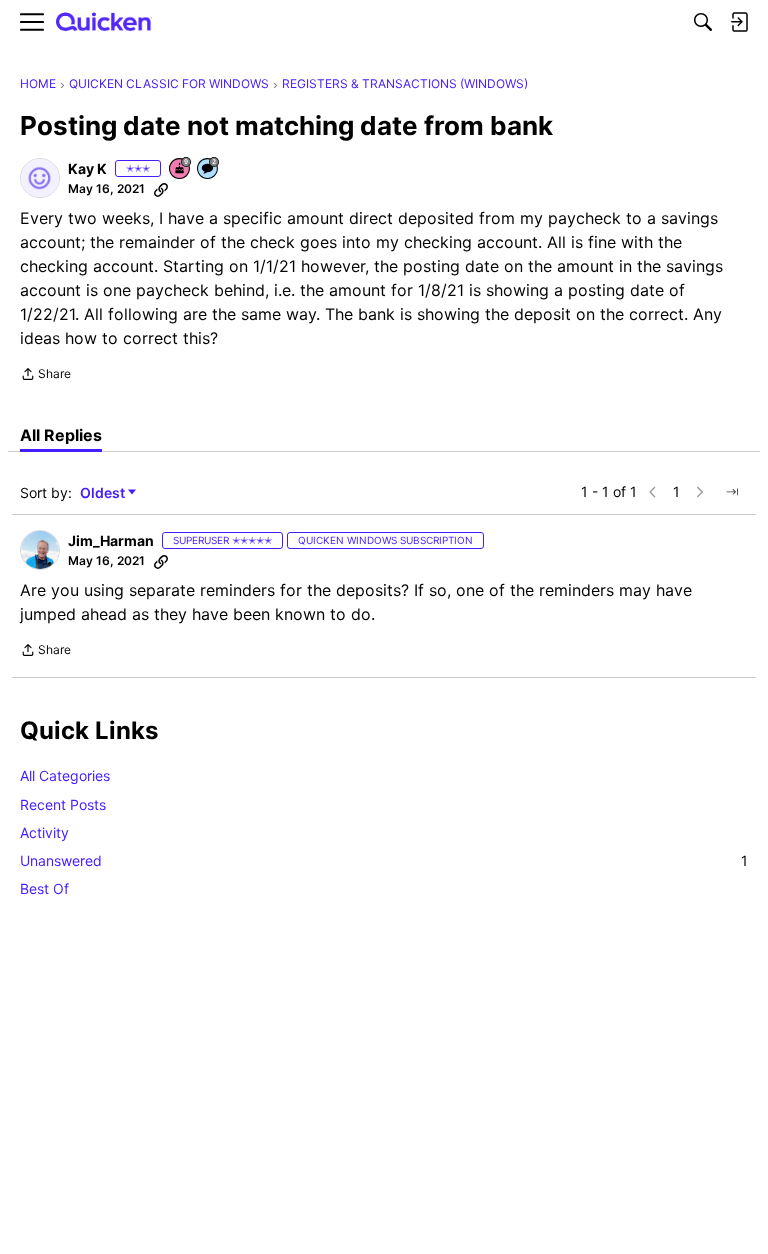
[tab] (61, 435)
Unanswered (384, 860)
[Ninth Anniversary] (181, 169)
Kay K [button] (87, 168)
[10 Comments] (209, 169)
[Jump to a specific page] (732, 492)
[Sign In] (739, 22)
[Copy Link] (161, 189)
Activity (44, 832)
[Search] (703, 22)
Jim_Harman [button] (111, 540)
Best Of (44, 888)
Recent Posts (63, 804)
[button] (40, 178)
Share (45, 376)
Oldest (104, 493)
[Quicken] (104, 22)
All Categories (65, 775)
